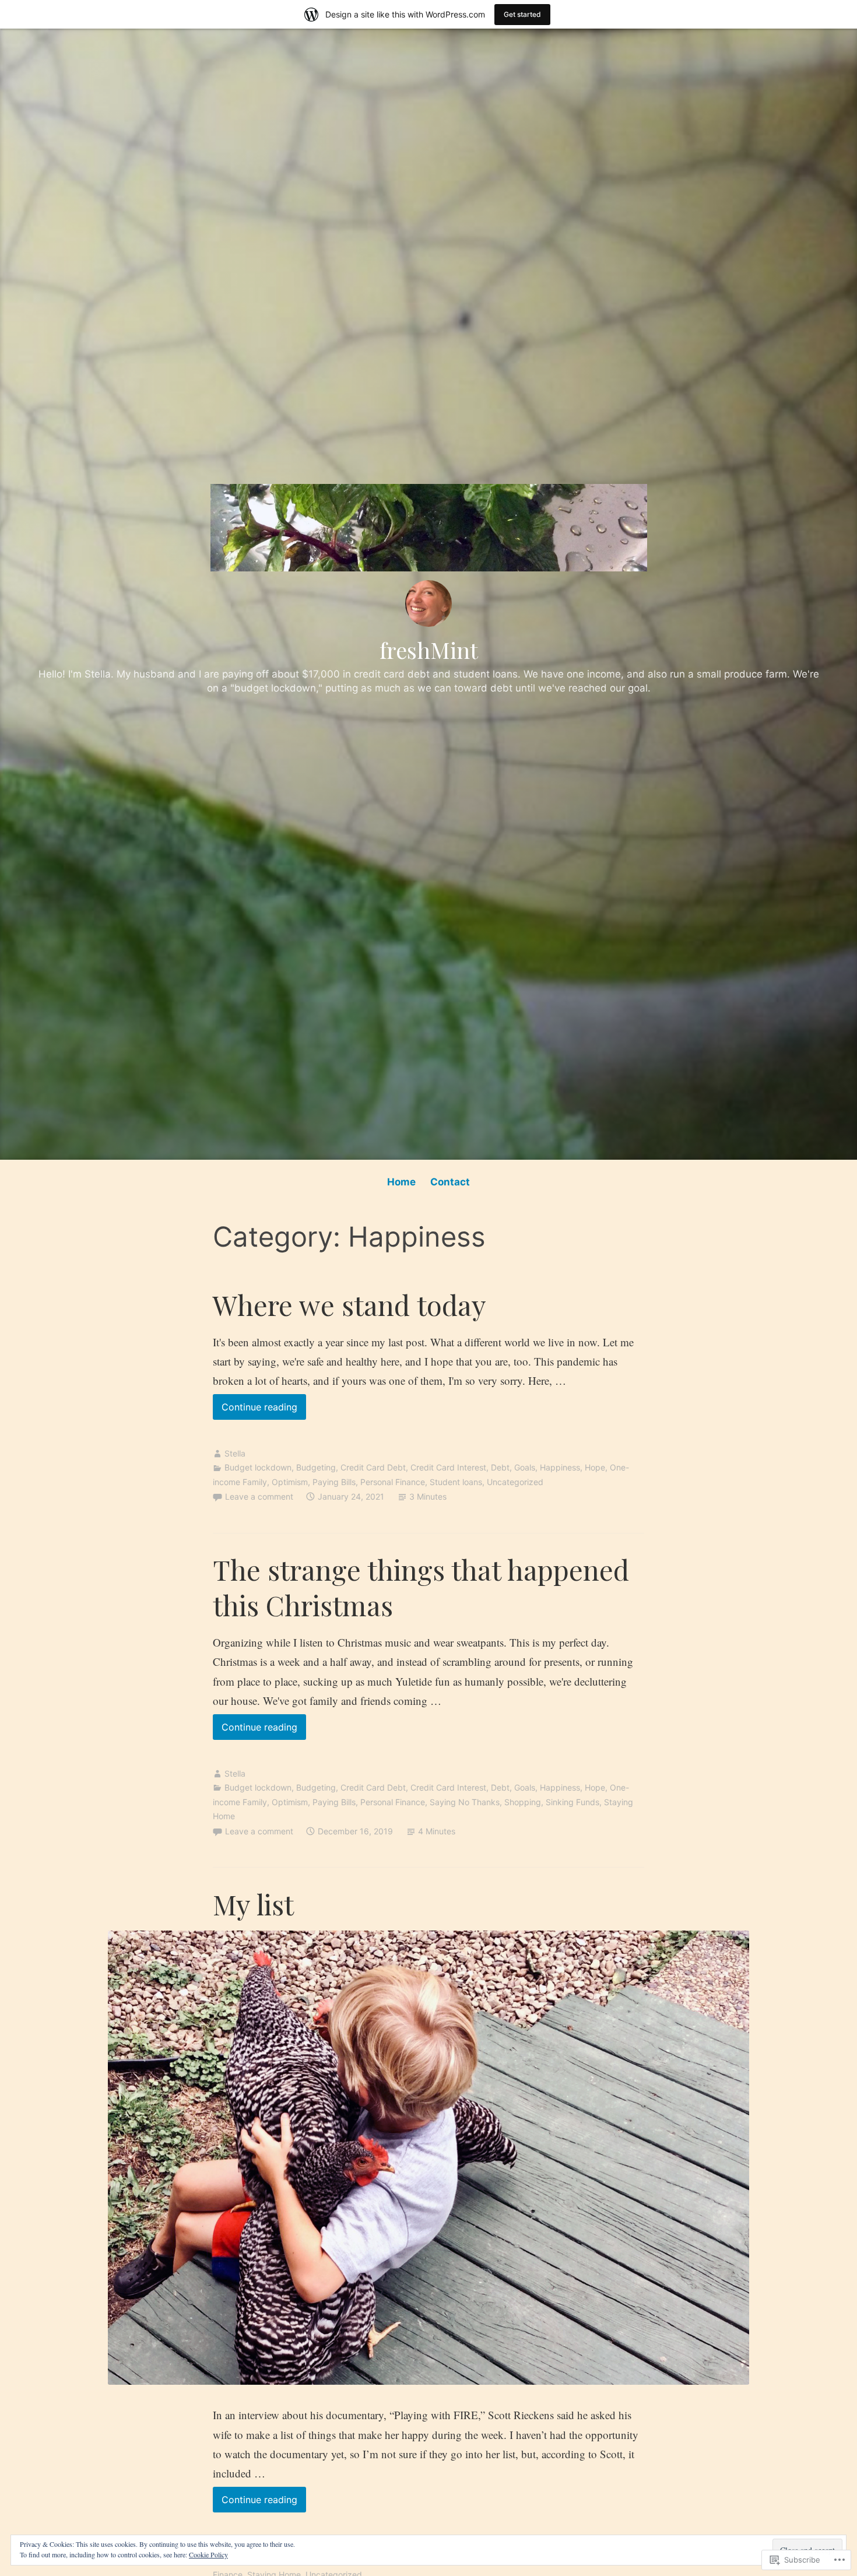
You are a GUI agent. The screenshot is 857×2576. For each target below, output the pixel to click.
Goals (525, 1467)
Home (401, 1182)
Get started (522, 14)
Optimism (290, 1482)
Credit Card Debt (373, 1467)
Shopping (523, 1802)
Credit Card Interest (448, 1467)
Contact (450, 1182)
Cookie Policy (208, 2554)
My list (253, 1904)
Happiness (560, 1467)
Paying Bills (334, 1482)
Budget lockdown (258, 1467)
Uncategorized (515, 1482)
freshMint (429, 650)
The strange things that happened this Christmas (421, 1587)
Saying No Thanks (465, 1802)
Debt (500, 1467)
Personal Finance (393, 1482)
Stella (235, 1453)
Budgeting (316, 1467)
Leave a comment (259, 1496)
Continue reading (255, 1410)
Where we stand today (350, 1305)
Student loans (456, 1482)
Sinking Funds (572, 1802)
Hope (595, 1467)
